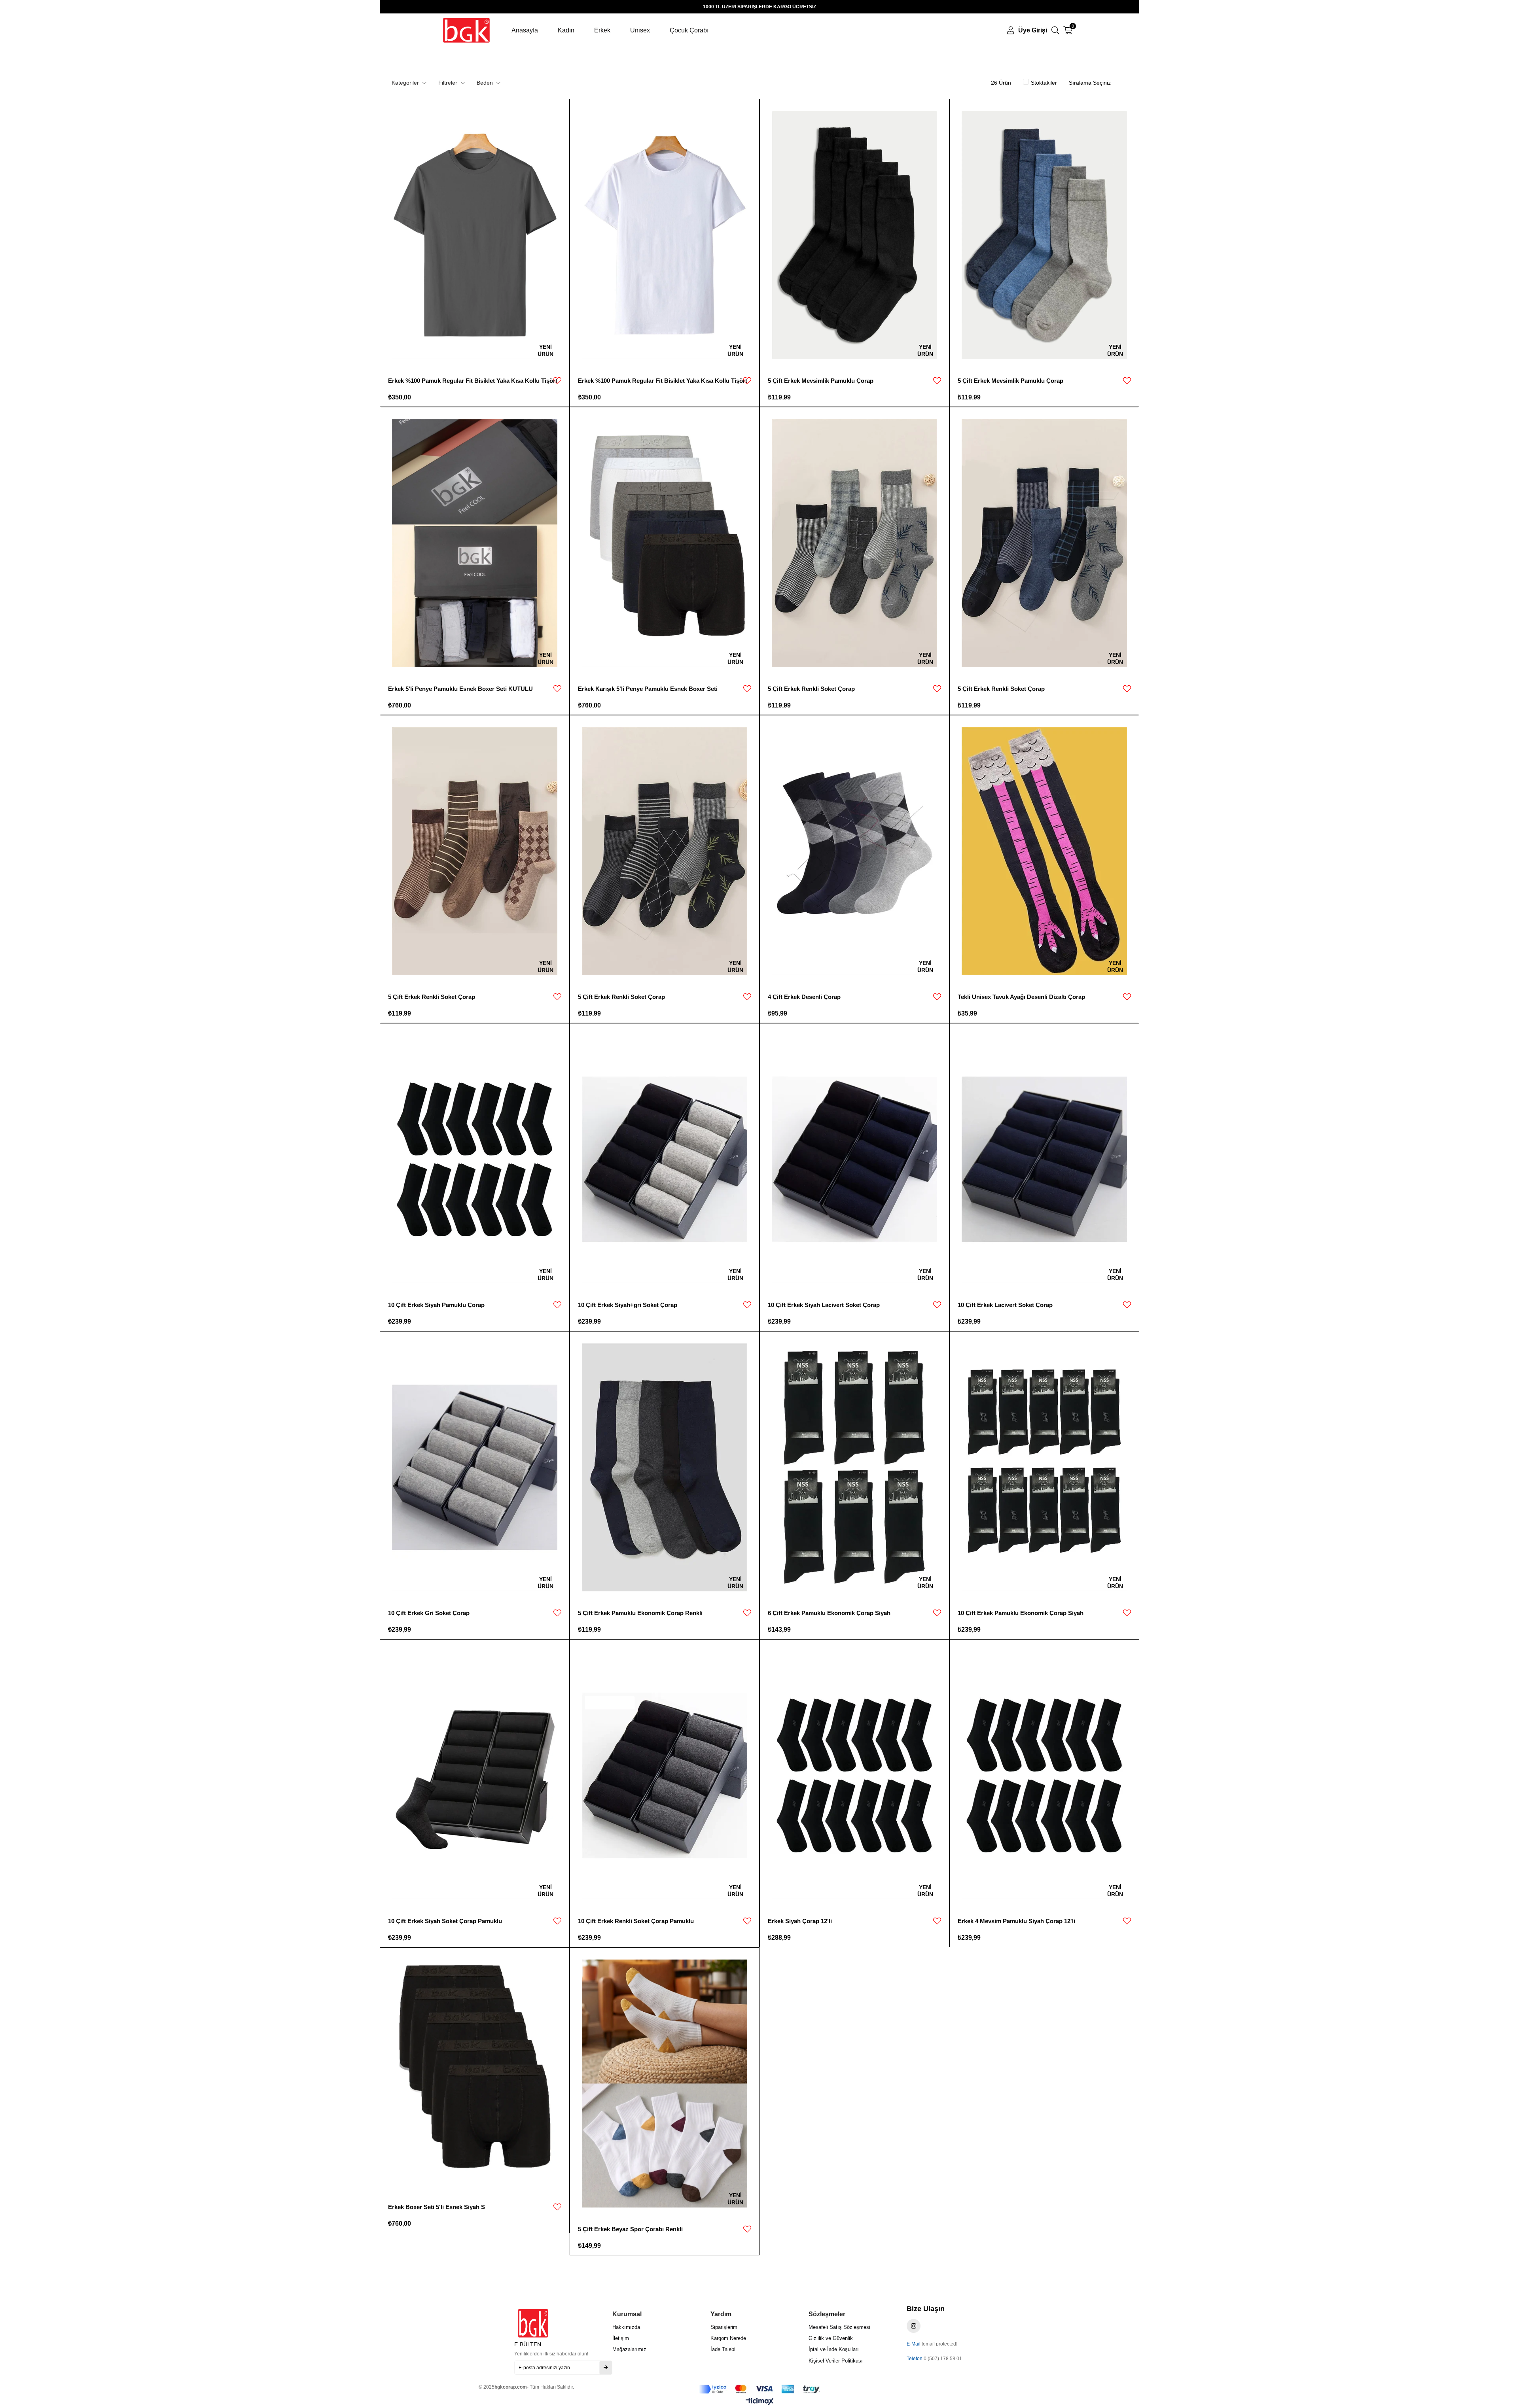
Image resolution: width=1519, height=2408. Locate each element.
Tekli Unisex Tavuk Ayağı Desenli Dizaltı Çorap (1021, 997)
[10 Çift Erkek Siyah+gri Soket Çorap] (665, 1159)
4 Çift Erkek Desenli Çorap (804, 997)
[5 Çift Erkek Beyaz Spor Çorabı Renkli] (665, 2084)
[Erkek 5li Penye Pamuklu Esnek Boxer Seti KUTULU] (475, 543)
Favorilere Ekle (557, 381)
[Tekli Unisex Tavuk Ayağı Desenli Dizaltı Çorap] (1044, 851)
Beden (486, 83)
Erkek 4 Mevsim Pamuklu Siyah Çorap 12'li (1016, 1921)
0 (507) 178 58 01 (943, 2359)
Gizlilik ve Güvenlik (831, 2338)
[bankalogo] (759, 2389)
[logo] (545, 2323)
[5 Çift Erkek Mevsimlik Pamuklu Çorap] (854, 235)
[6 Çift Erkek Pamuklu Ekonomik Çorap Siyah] (854, 1467)
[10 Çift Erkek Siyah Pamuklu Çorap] (475, 1159)
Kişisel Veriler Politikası (836, 2361)
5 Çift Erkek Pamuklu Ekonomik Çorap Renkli (640, 1613)
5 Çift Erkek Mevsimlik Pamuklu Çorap (821, 381)
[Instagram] (914, 2326)
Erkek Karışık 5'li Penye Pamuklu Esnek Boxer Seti (648, 689)
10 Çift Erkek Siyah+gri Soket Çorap (628, 1305)
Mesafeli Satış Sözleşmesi (839, 2327)
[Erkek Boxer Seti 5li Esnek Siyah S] (475, 2072)
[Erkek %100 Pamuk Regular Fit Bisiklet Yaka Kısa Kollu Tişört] (475, 235)
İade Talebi (723, 2349)
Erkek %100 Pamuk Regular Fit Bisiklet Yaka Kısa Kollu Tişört (473, 381)
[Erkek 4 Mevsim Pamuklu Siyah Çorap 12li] (1044, 1775)
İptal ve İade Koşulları (834, 2349)
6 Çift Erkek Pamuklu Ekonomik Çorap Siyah (829, 1613)
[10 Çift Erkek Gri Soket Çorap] (475, 1467)
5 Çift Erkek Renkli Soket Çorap (811, 689)
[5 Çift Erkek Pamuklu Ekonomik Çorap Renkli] (665, 1467)
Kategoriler (406, 83)
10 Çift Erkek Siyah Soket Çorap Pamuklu (445, 1921)
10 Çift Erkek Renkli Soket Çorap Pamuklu (636, 1921)
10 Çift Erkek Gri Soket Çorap (429, 1613)
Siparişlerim (724, 2327)
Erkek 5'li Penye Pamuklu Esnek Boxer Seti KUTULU (460, 689)
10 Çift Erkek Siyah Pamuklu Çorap (436, 1305)
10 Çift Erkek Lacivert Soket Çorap (1005, 1305)
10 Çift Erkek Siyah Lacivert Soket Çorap (824, 1305)
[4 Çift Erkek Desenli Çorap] (854, 851)
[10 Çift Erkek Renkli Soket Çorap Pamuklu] (665, 1775)
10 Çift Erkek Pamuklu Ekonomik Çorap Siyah (1021, 1613)
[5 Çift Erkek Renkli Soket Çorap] (854, 543)
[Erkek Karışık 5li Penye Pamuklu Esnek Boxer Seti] (665, 543)
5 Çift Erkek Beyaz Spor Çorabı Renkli (630, 2229)
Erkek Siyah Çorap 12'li (800, 1921)
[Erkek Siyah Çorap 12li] (854, 1775)
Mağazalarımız (629, 2349)
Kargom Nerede (728, 2338)
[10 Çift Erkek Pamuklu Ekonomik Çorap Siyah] (1044, 1467)
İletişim (621, 2338)
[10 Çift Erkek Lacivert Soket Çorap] (1044, 1159)
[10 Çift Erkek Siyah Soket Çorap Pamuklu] (475, 1775)
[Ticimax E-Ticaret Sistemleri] (760, 2402)
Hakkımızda (626, 2327)
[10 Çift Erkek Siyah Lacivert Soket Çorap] (854, 1159)
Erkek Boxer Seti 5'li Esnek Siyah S (437, 2207)
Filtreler (449, 83)
